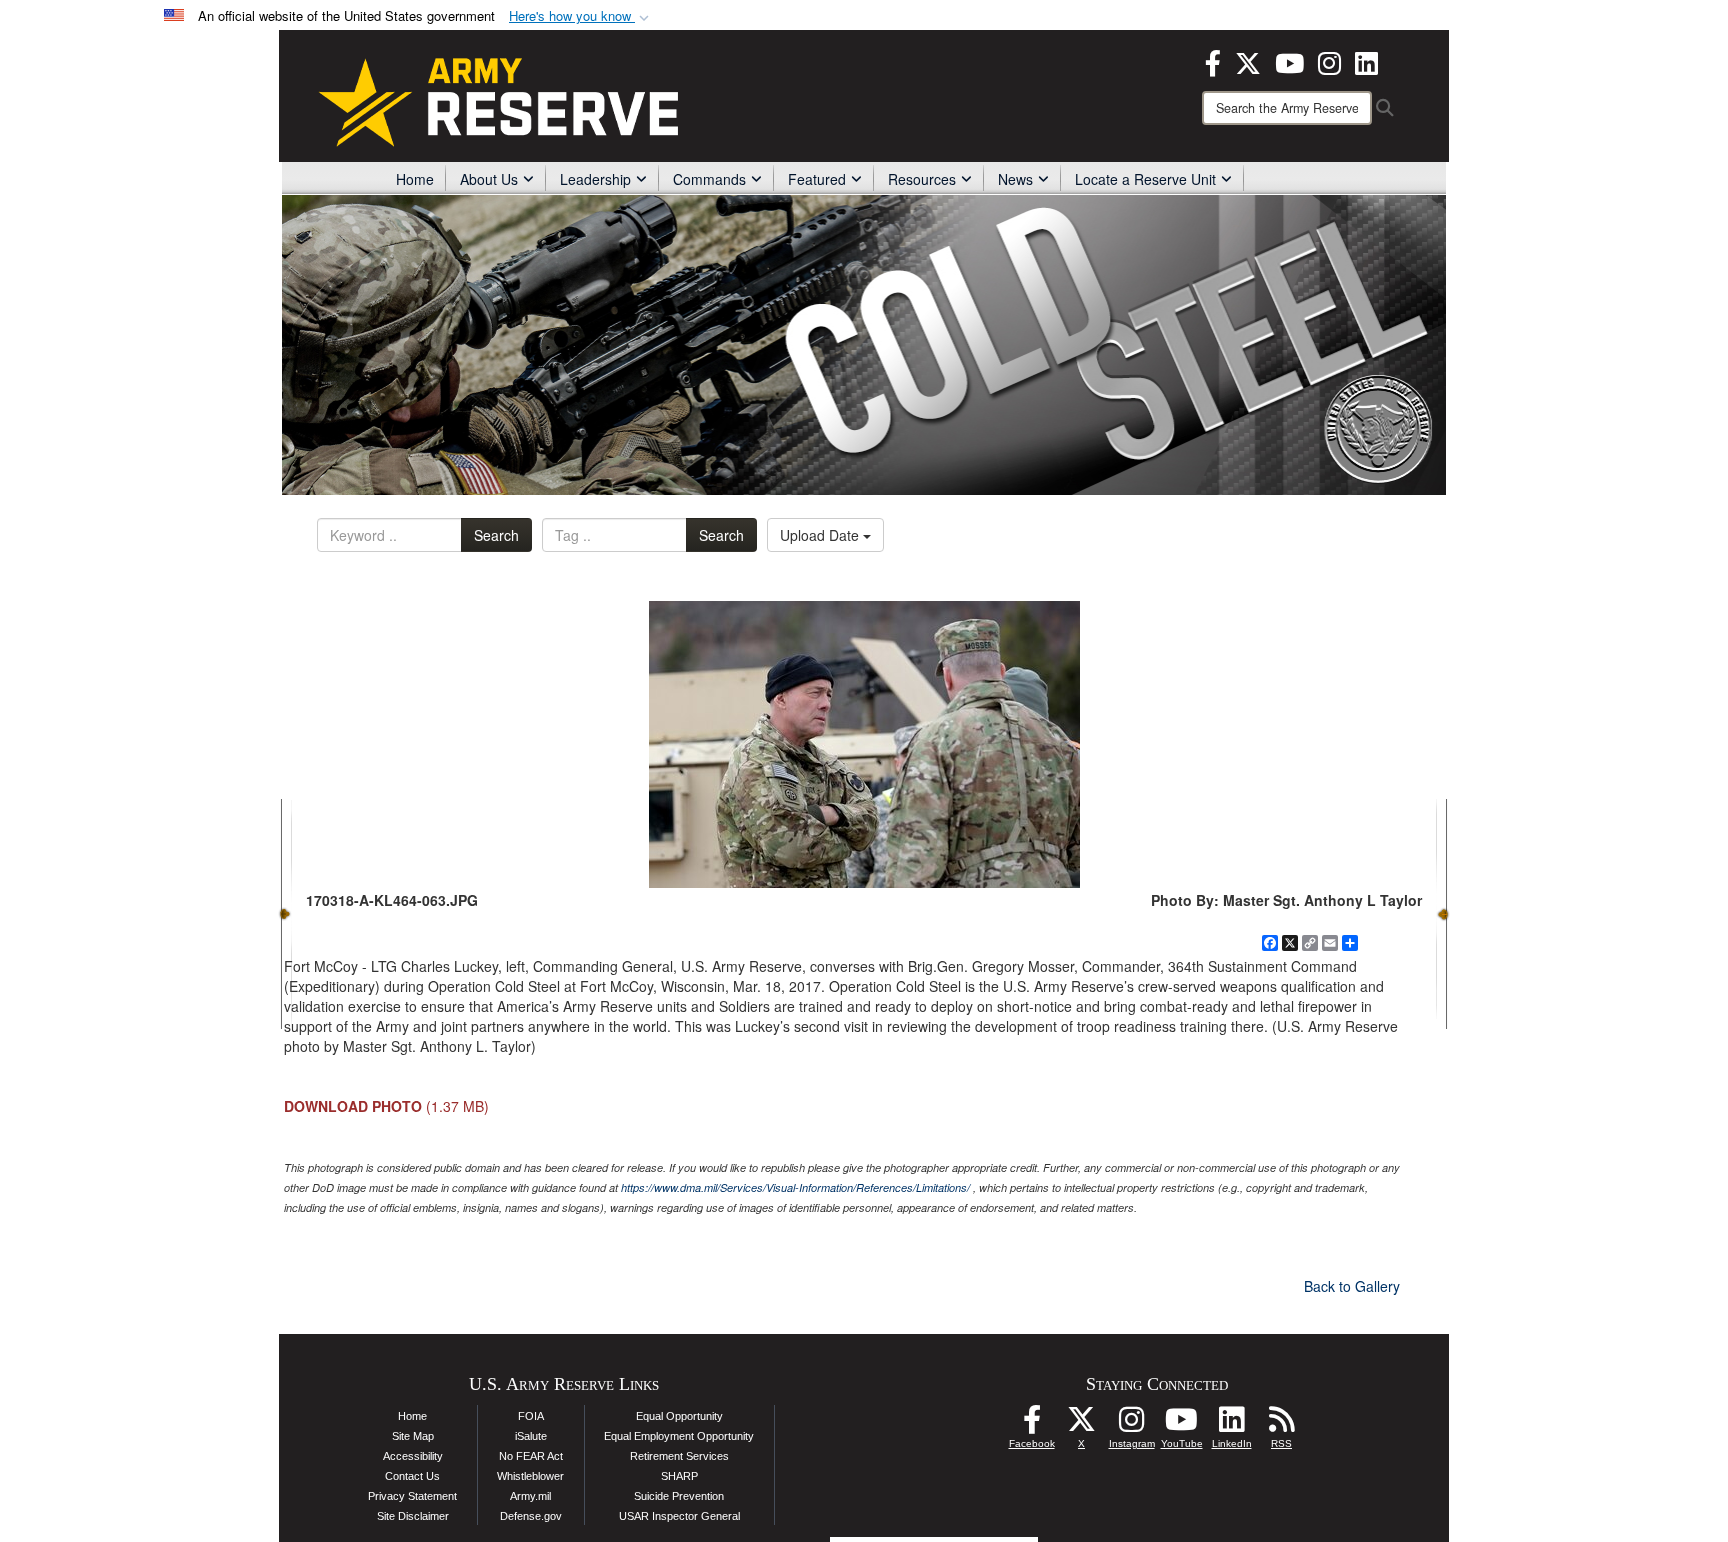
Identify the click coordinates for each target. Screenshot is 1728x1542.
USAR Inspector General (679, 1516)
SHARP (679, 1476)
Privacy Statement (412, 1496)
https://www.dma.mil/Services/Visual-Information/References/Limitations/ (795, 1187)
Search (496, 535)
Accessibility (413, 1456)
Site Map (413, 1436)
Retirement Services (679, 1456)
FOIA (531, 1416)
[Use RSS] (1282, 1425)
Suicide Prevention (679, 1496)
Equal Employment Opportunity (679, 1436)
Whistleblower (530, 1476)
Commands (709, 179)
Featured (817, 179)
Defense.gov (531, 1516)
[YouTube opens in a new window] (1289, 61)
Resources (922, 179)
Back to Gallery (1352, 1286)
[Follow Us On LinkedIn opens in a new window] (1232, 1425)
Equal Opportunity (679, 1416)
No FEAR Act (531, 1456)
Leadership (595, 179)
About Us (489, 179)
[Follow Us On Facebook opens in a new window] (1032, 1425)
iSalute (531, 1436)
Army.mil (530, 1496)
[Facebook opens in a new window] (1213, 61)
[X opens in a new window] (1248, 61)
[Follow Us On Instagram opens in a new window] (1132, 1425)
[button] (581, 16)
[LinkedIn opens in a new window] (1366, 61)
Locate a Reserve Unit (1145, 179)
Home (415, 179)
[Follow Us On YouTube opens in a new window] (1182, 1425)
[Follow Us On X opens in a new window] (1082, 1425)
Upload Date (821, 535)
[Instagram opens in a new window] (1329, 61)
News (1015, 179)
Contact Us (412, 1476)
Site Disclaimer (413, 1516)
